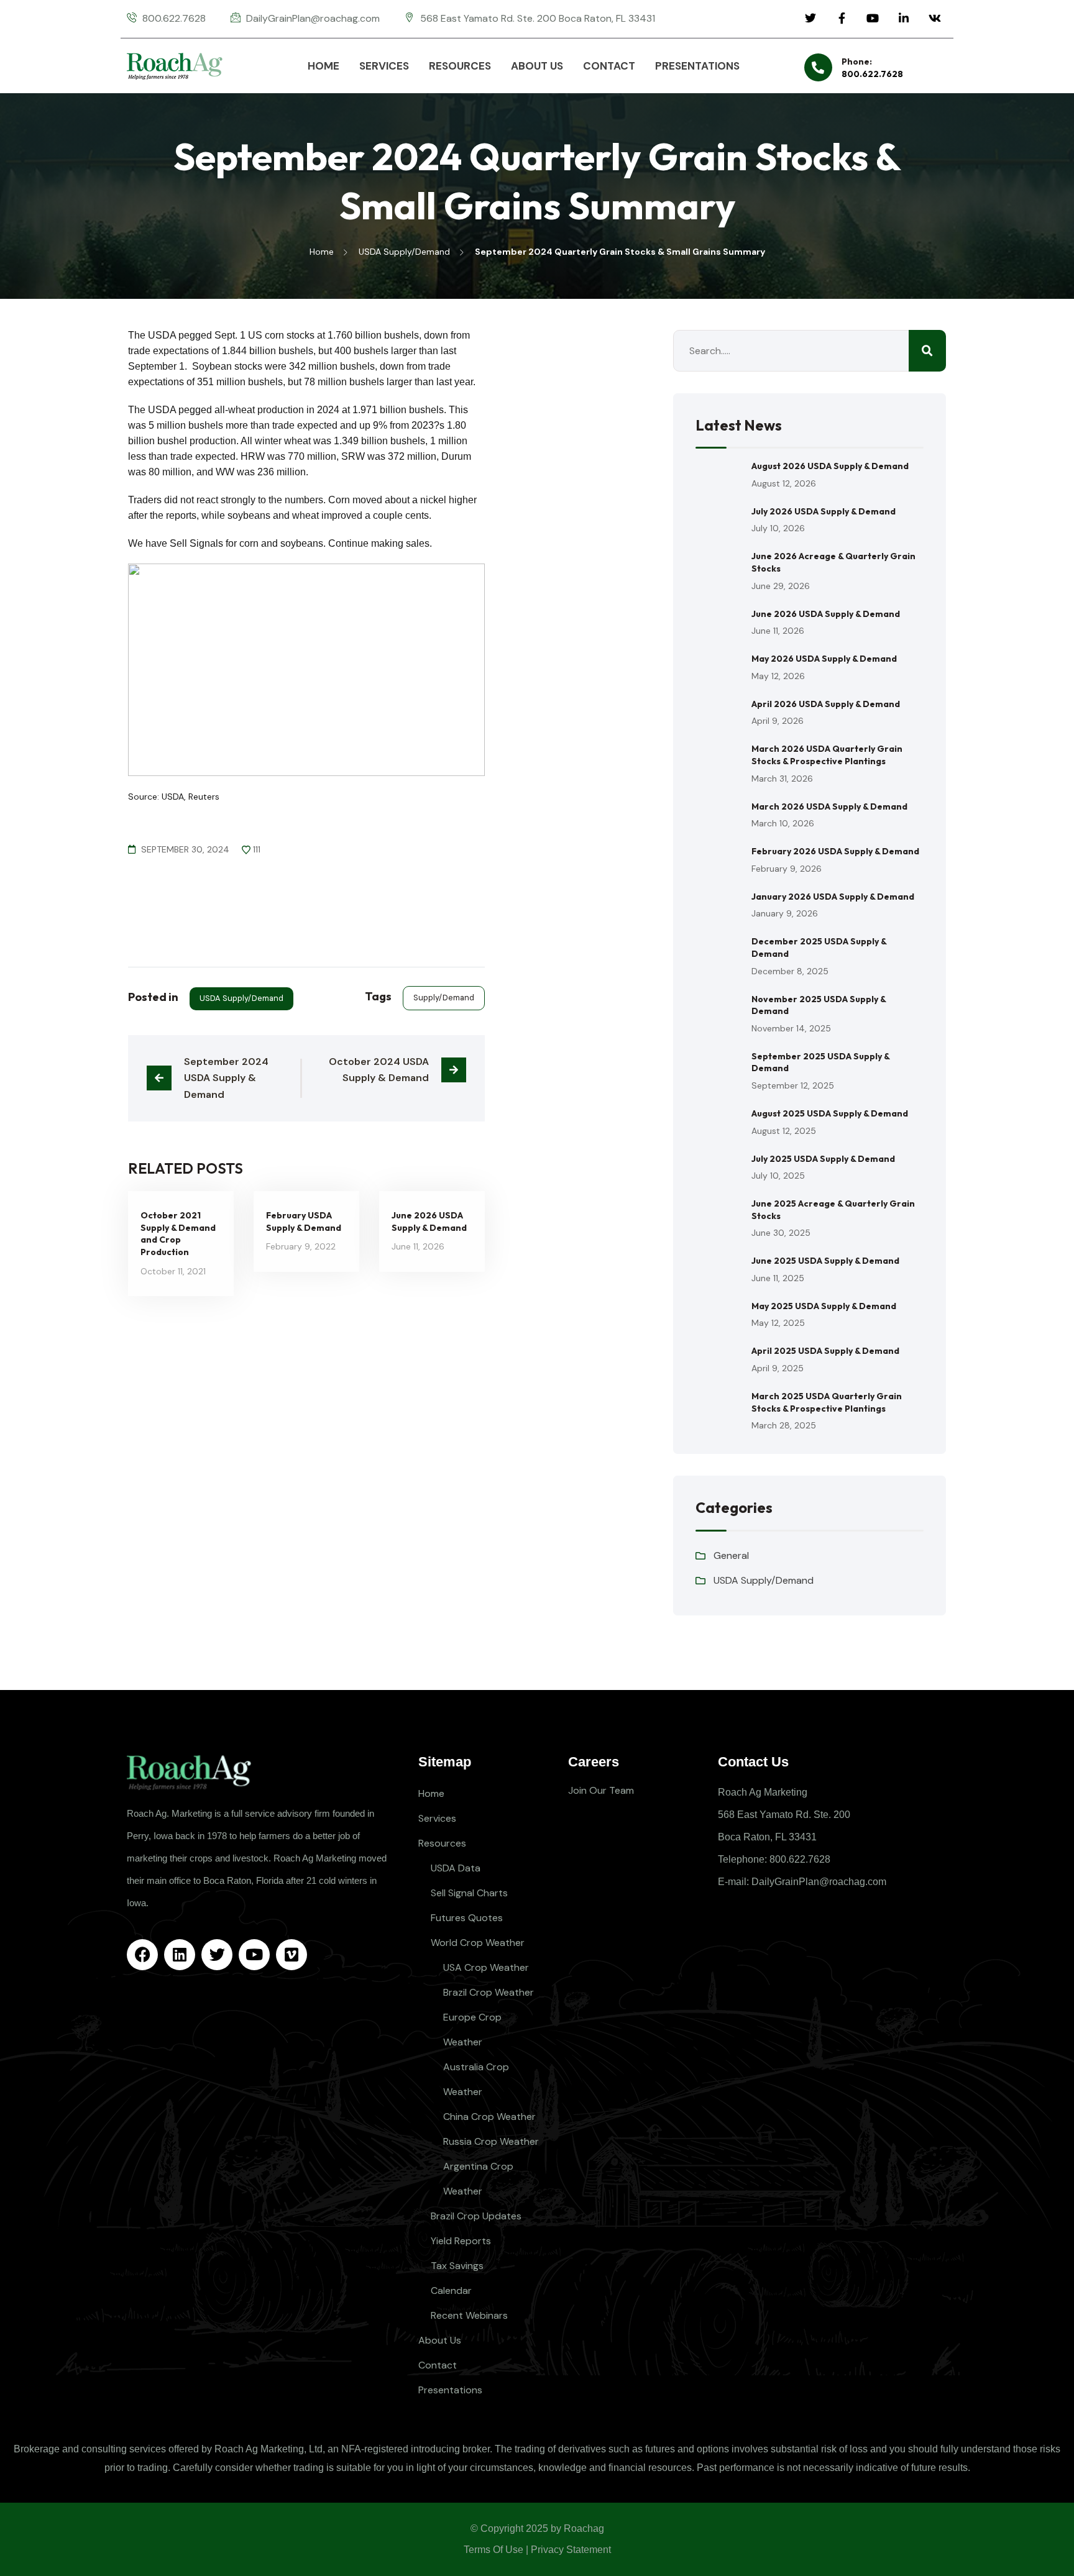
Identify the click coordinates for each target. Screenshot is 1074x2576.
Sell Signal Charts (469, 1893)
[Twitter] (217, 1955)
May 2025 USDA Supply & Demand (824, 1306)
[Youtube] (254, 1955)
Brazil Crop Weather (489, 1992)
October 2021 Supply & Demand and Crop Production (178, 1234)
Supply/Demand (444, 998)
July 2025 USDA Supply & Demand (823, 1159)
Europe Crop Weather (472, 2030)
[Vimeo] (291, 1955)
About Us (440, 2340)
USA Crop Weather (486, 1967)
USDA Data (456, 1868)
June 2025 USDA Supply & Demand (825, 1261)
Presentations (450, 2390)
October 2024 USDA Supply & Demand (380, 1070)
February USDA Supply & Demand (304, 1222)
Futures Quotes (467, 1918)
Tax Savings (457, 2266)
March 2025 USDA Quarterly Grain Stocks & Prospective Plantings (827, 1402)
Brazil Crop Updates (476, 2216)
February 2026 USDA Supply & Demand (835, 851)
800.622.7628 (872, 74)
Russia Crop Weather (491, 2141)
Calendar (451, 2291)
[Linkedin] (180, 1955)
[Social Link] (810, 19)
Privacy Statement (571, 2550)
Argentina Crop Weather (478, 2179)
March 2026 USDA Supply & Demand (829, 806)
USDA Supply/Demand (241, 998)
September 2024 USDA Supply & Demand (227, 1078)
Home (431, 1793)
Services (437, 1818)
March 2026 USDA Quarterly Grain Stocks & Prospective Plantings (827, 755)
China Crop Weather (489, 2117)
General (731, 1555)
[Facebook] (142, 1955)
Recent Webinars (469, 2315)
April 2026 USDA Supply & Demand (826, 704)
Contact (438, 2365)
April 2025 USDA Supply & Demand (825, 1351)
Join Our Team (601, 1790)
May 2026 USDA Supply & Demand (824, 659)
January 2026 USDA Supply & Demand (833, 897)
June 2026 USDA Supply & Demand (429, 1222)
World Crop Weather (478, 1943)
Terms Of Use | (496, 2550)
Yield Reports (461, 2241)
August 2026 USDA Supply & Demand (830, 466)
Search (927, 351)
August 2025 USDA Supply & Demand (830, 1113)
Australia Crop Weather (476, 2079)
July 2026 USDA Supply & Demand (824, 511)
